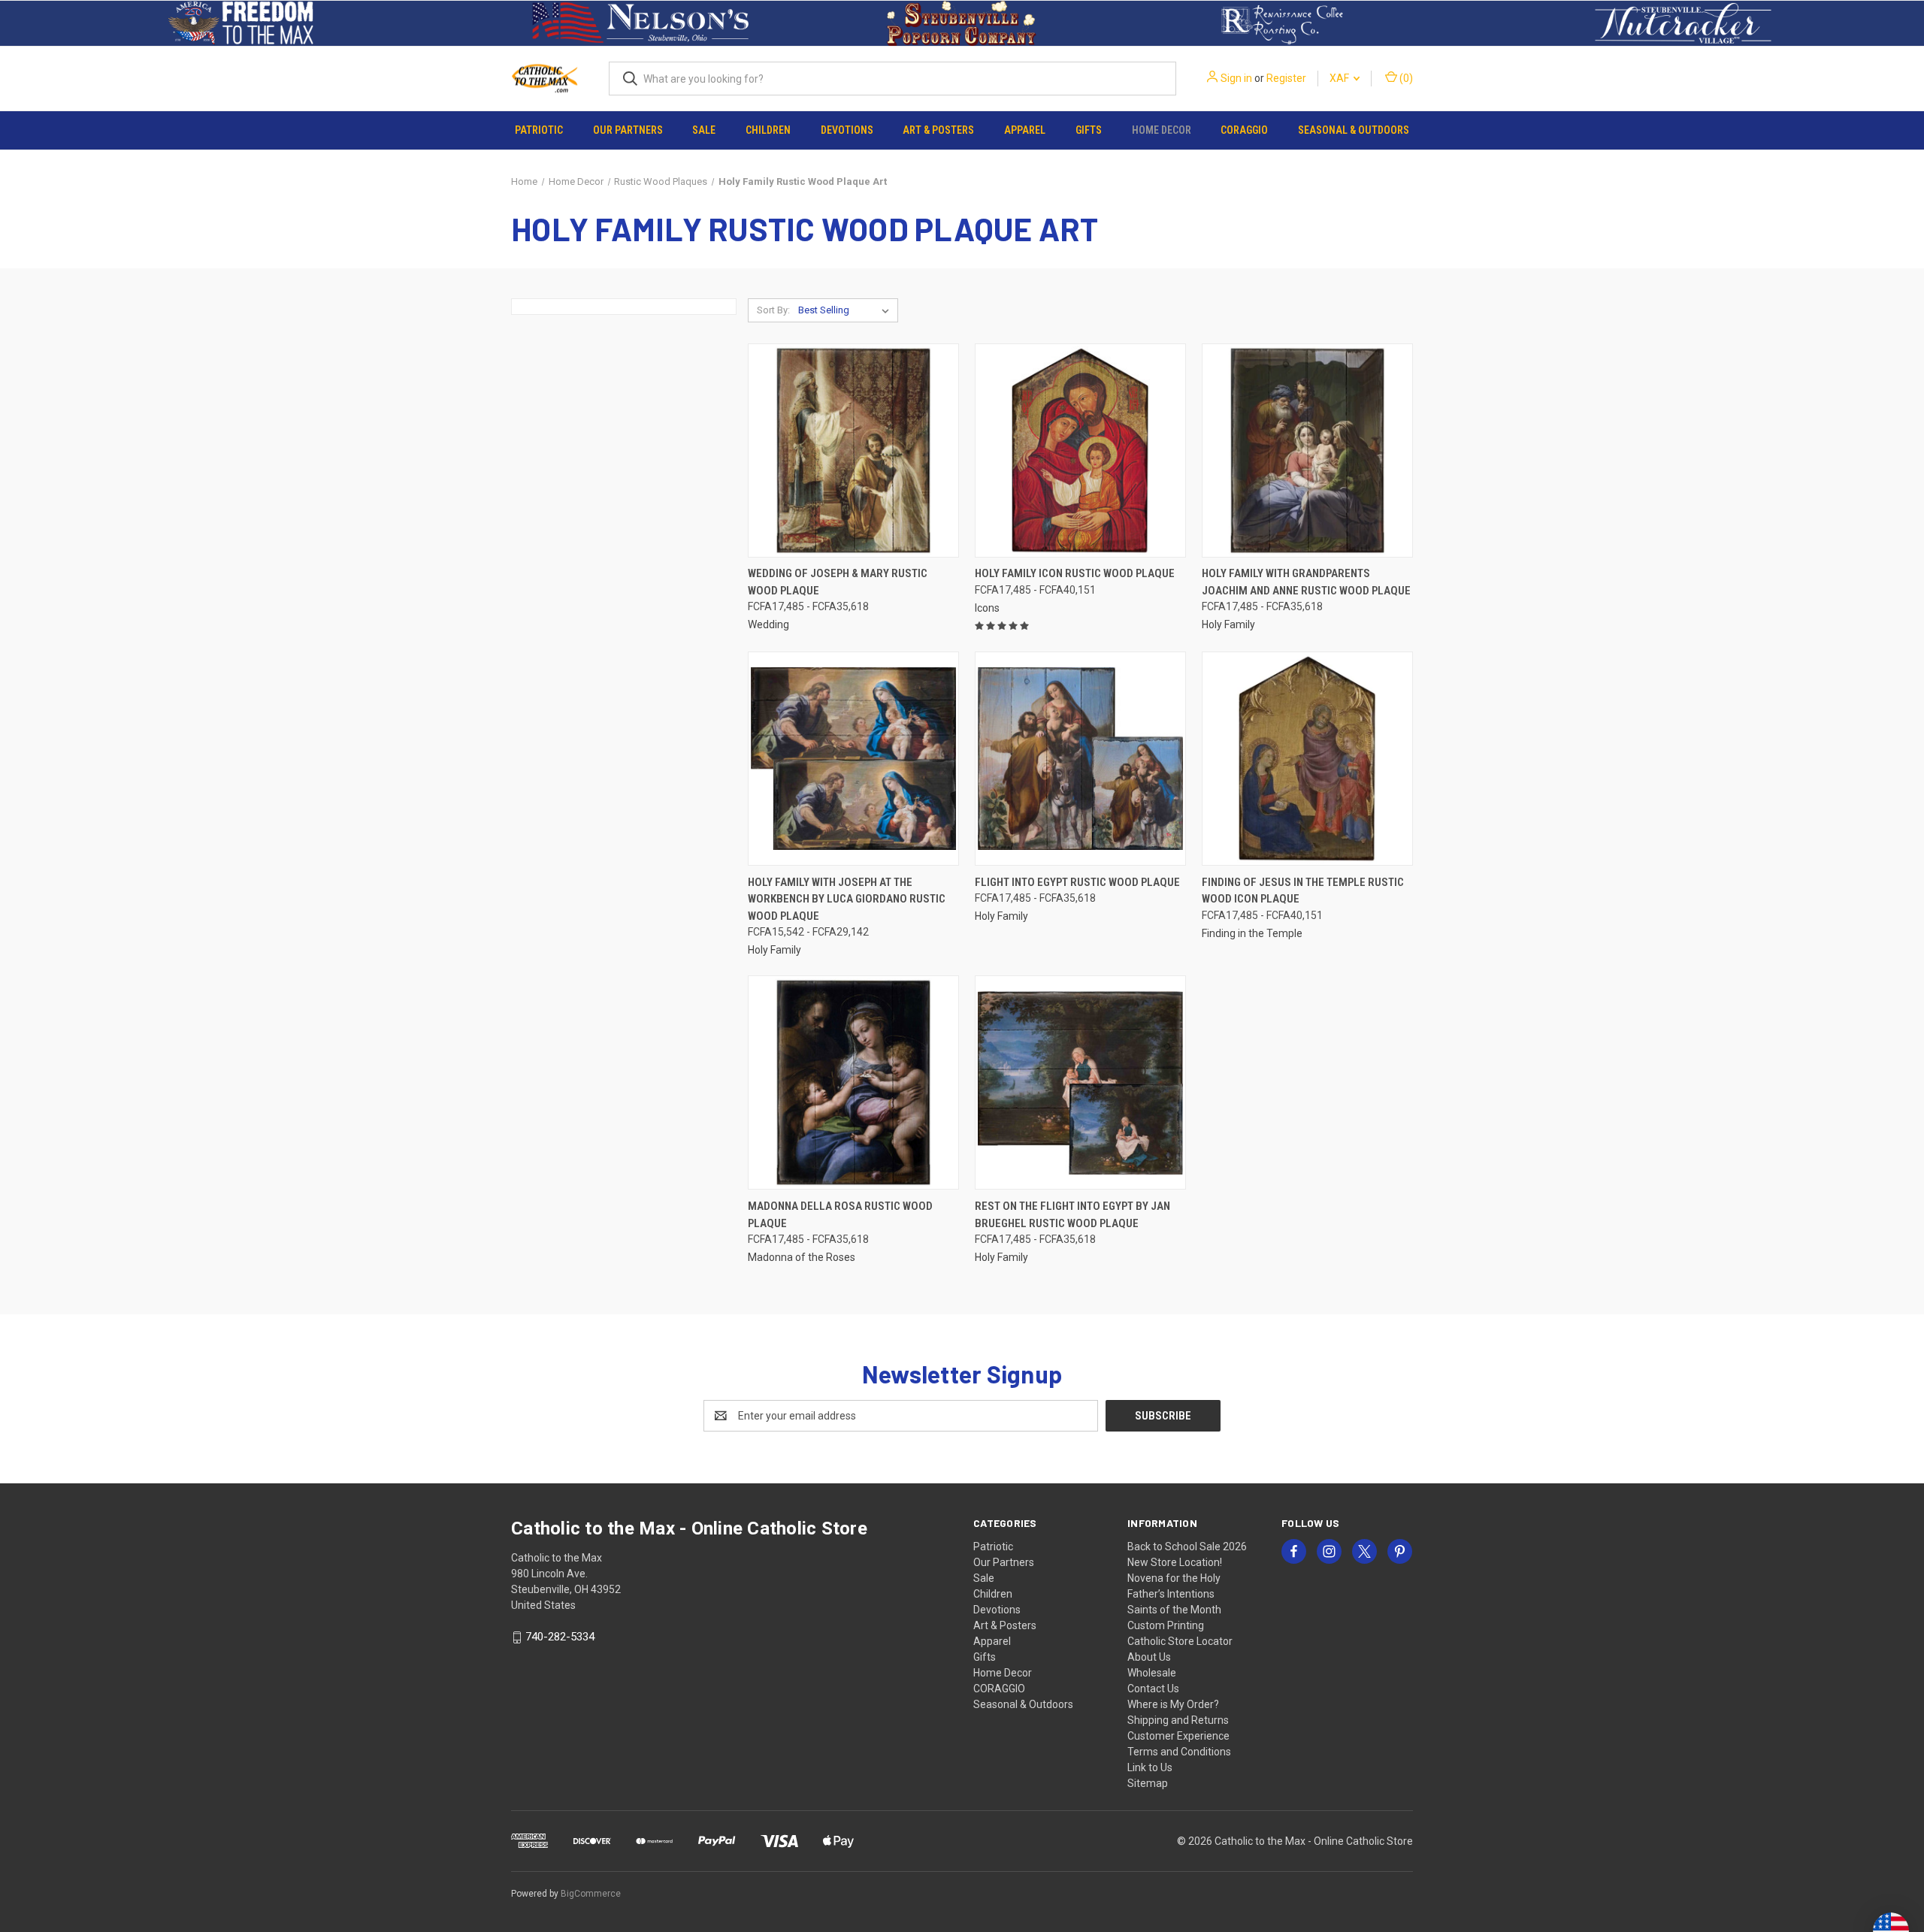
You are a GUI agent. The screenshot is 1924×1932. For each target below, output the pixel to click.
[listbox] (847, 310)
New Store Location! (1175, 1562)
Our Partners (628, 130)
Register (1286, 78)
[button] (241, 23)
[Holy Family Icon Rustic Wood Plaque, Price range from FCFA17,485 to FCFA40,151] (1080, 450)
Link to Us (1150, 1767)
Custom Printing (1166, 1625)
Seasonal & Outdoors (1354, 130)
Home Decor (1162, 130)
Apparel (1025, 130)
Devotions (847, 130)
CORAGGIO (1244, 130)
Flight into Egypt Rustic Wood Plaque (1077, 882)
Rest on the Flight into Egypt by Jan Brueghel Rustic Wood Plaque (1072, 1215)
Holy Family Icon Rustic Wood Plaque (1075, 573)
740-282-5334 (560, 1637)
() (1405, 78)
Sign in (1236, 78)
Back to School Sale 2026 (1187, 1547)
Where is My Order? (1173, 1704)
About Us (1149, 1657)
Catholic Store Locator (1180, 1641)
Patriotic (539, 130)
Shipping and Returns (1178, 1720)
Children (768, 130)
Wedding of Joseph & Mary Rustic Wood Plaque (838, 582)
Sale (704, 130)
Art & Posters (938, 130)
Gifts (1089, 130)
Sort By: (773, 310)
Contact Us (1153, 1689)
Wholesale (1152, 1673)
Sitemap (1148, 1783)
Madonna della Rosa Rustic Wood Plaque (840, 1215)
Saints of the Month (1174, 1610)
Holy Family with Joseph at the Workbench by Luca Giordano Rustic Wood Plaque (847, 899)
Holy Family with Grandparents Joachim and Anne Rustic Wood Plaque (1306, 582)
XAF (1340, 78)
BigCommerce (591, 1894)
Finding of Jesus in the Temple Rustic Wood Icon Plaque (1303, 891)
